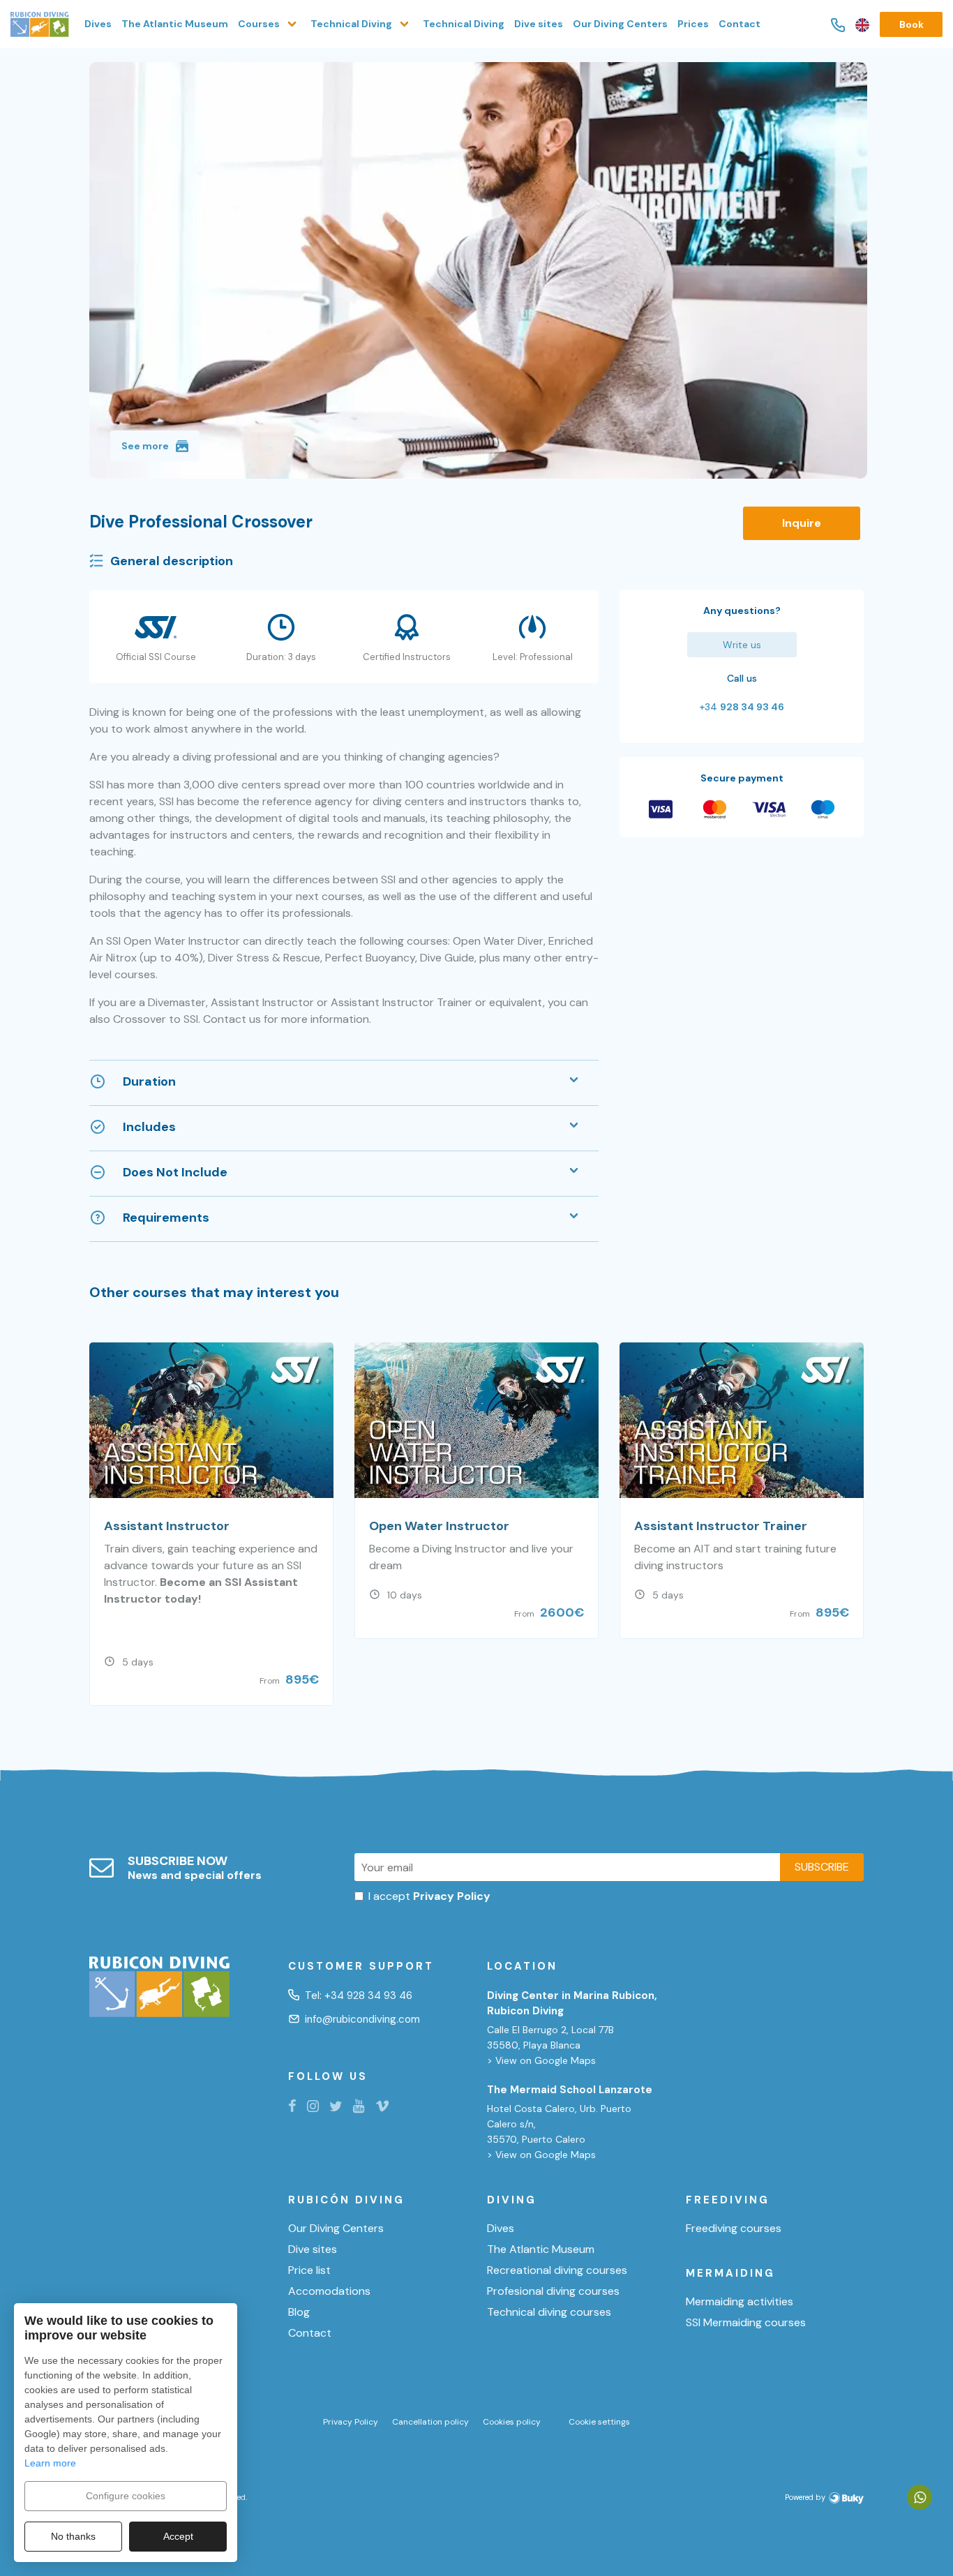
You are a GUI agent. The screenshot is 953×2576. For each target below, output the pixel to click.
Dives (98, 24)
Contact (740, 24)
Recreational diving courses (557, 2270)
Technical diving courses (549, 2312)
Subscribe (822, 1867)
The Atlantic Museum (175, 24)
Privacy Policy (351, 2422)
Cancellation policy (430, 2422)
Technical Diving (464, 24)
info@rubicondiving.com (362, 2019)
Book (911, 24)
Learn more (50, 2463)
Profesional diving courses (553, 2291)
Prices (693, 24)
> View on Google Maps (541, 2060)
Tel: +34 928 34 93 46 (359, 1995)
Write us (742, 645)
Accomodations (329, 2291)
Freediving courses (734, 2229)
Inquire (802, 523)
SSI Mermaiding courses (746, 2323)
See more (145, 446)
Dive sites (539, 24)
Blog (299, 2312)
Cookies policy (512, 2422)
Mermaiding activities (740, 2302)
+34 (742, 707)
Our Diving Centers (620, 24)
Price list (309, 2270)
